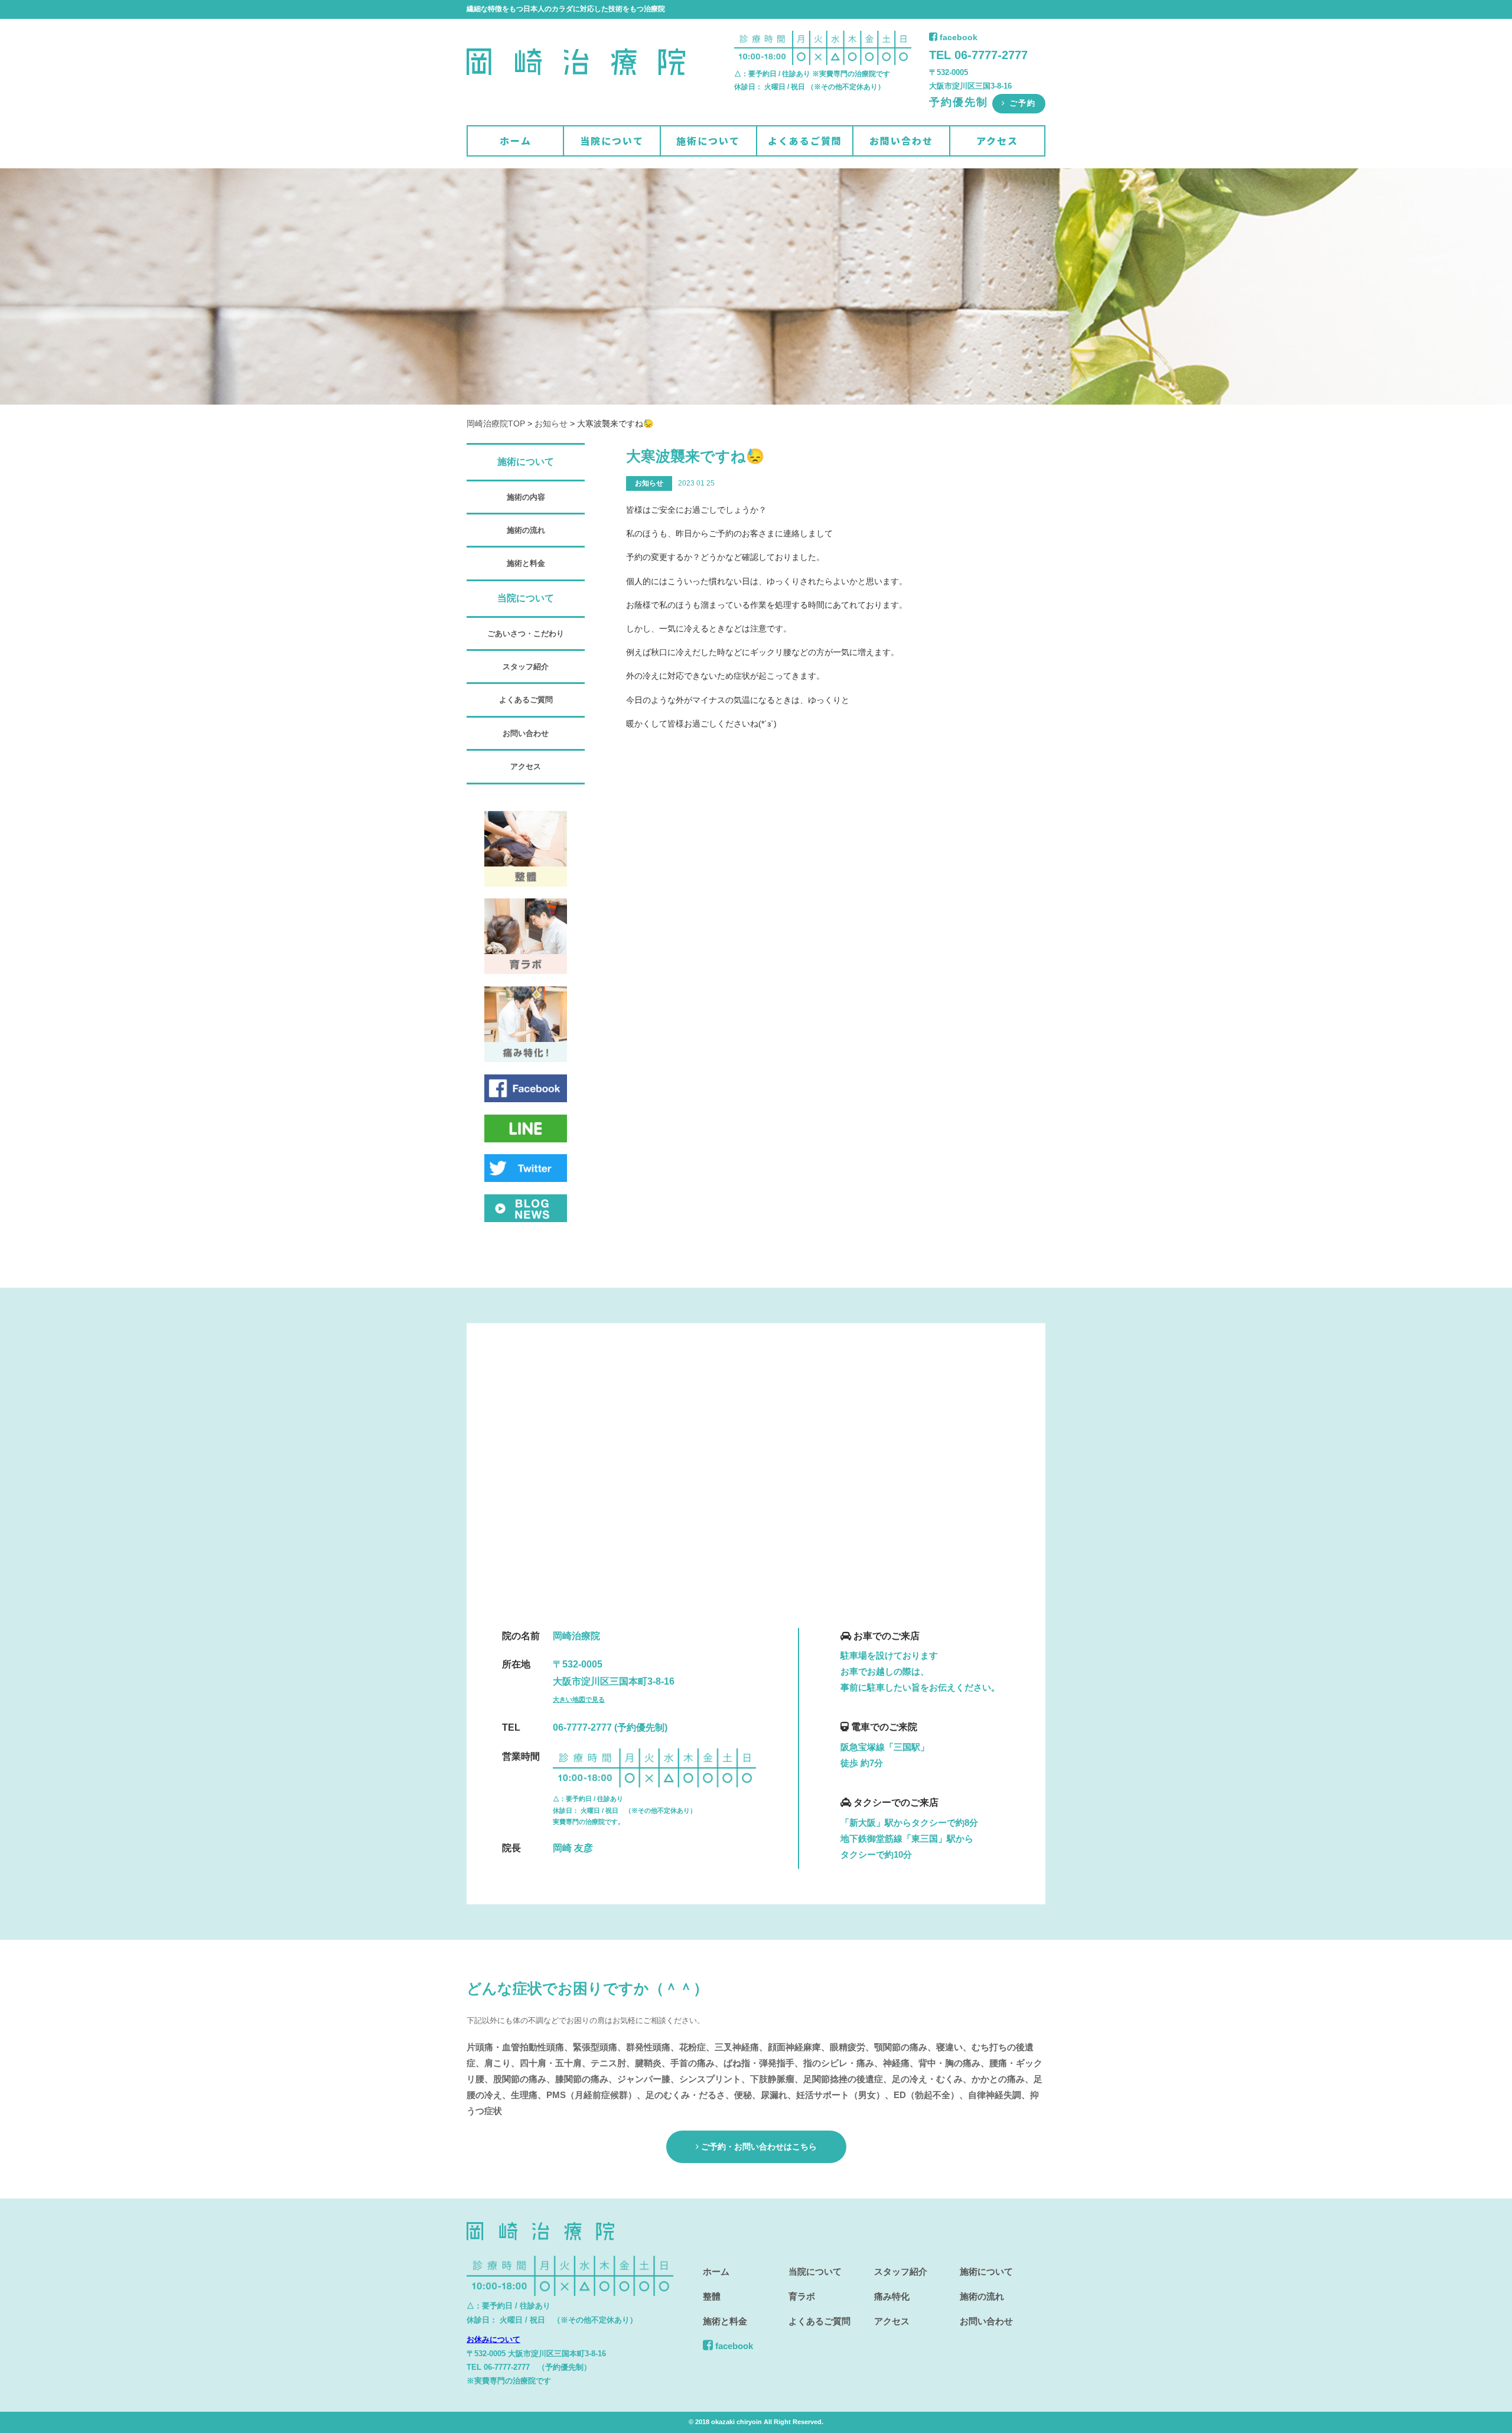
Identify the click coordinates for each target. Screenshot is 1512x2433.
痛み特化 (892, 2296)
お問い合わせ (901, 141)
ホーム (516, 141)
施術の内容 (526, 497)
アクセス (997, 141)
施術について (708, 141)
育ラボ (802, 2296)
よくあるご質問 (805, 141)
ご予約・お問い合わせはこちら (758, 2147)
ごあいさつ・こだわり (526, 634)
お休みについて (493, 2339)
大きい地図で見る (579, 1699)
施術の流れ (526, 530)
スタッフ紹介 (526, 667)
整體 (712, 2296)
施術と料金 (526, 563)
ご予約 (1021, 103)
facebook (957, 37)
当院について (612, 141)
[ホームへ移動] (576, 92)
